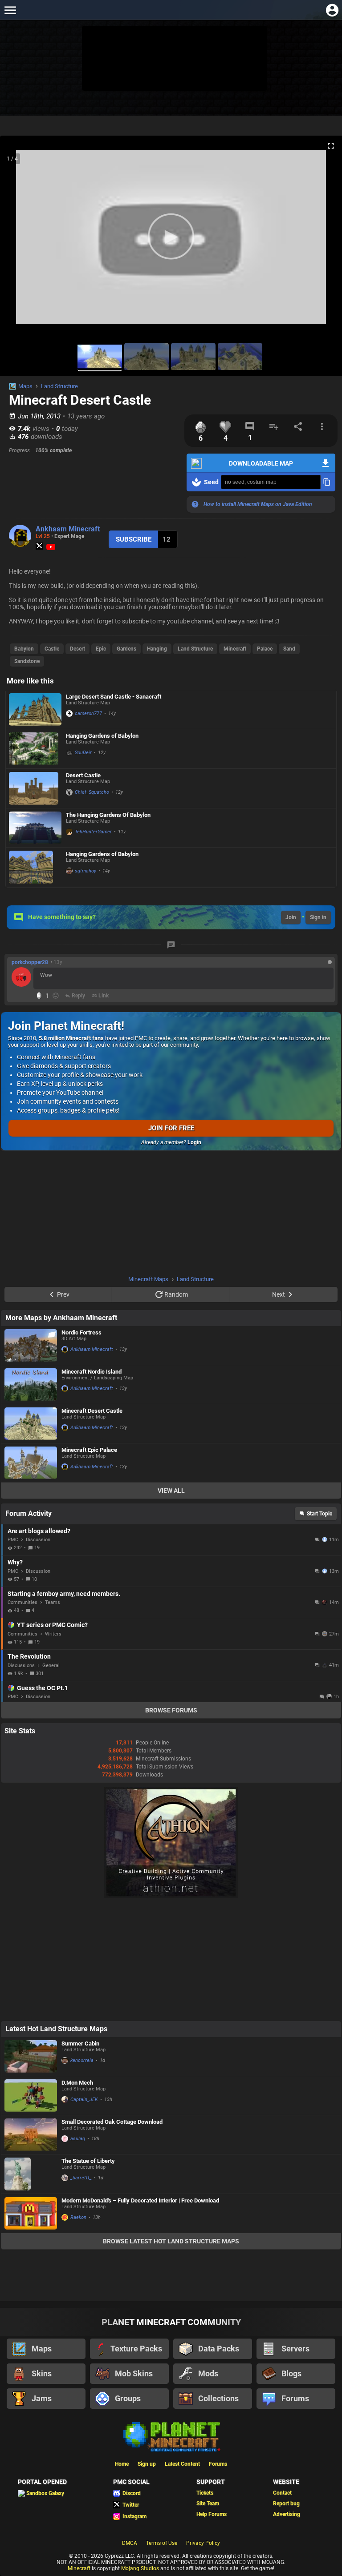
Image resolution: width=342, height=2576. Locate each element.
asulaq (78, 2139)
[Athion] (171, 1897)
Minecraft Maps (148, 1279)
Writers (53, 1634)
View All (171, 1491)
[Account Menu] (332, 10)
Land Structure (59, 386)
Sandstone (27, 661)
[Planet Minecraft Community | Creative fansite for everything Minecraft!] (171, 2436)
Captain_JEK (84, 2100)
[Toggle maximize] (331, 146)
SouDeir (83, 753)
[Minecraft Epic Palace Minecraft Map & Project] (31, 1463)
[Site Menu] (10, 10)
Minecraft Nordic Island (92, 1372)
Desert (77, 649)
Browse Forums (171, 1710)
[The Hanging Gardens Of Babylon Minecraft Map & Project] (35, 828)
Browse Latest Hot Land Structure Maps (171, 2241)
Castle (52, 649)
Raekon (78, 2217)
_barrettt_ (81, 2178)
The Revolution (29, 1656)
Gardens (126, 649)
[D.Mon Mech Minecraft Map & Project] (31, 2096)
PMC (13, 1540)
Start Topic (320, 1514)
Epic (101, 649)
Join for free (171, 1128)
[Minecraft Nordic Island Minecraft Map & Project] (31, 1384)
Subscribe (134, 539)
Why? (15, 1562)
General (51, 1666)
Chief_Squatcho (92, 792)
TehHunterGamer (93, 832)
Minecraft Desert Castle (92, 1411)
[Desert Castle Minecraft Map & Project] (35, 788)
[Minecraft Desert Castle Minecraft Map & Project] (31, 1424)
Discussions (21, 1666)
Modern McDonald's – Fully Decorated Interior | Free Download (140, 2200)
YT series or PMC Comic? (52, 1625)
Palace (265, 649)
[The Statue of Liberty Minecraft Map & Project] (31, 2174)
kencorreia (82, 2060)
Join (291, 917)
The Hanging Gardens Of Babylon (108, 815)
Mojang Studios (140, 2568)
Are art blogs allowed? (39, 1531)
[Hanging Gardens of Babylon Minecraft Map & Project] (35, 749)
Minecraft (235, 649)
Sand (289, 649)
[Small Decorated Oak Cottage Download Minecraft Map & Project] (31, 2135)
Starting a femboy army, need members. (64, 1594)
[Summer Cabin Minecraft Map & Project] (31, 2056)
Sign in (318, 917)
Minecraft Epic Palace (89, 1450)
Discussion (38, 1540)
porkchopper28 (30, 962)
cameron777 (88, 713)
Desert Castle (83, 775)
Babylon (24, 649)
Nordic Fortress (81, 1332)
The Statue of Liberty (88, 2161)
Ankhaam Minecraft (68, 529)
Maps (25, 386)
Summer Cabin (80, 2044)
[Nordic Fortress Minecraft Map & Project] (31, 1345)
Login (194, 1142)
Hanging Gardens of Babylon (102, 736)
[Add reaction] (56, 996)
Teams (53, 1602)
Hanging (157, 649)
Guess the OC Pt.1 (43, 1688)
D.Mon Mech (77, 2083)
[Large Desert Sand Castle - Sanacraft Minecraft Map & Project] (35, 709)
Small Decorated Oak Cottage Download (112, 2122)
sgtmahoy (85, 871)
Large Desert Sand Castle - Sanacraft (114, 697)
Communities (22, 1602)
